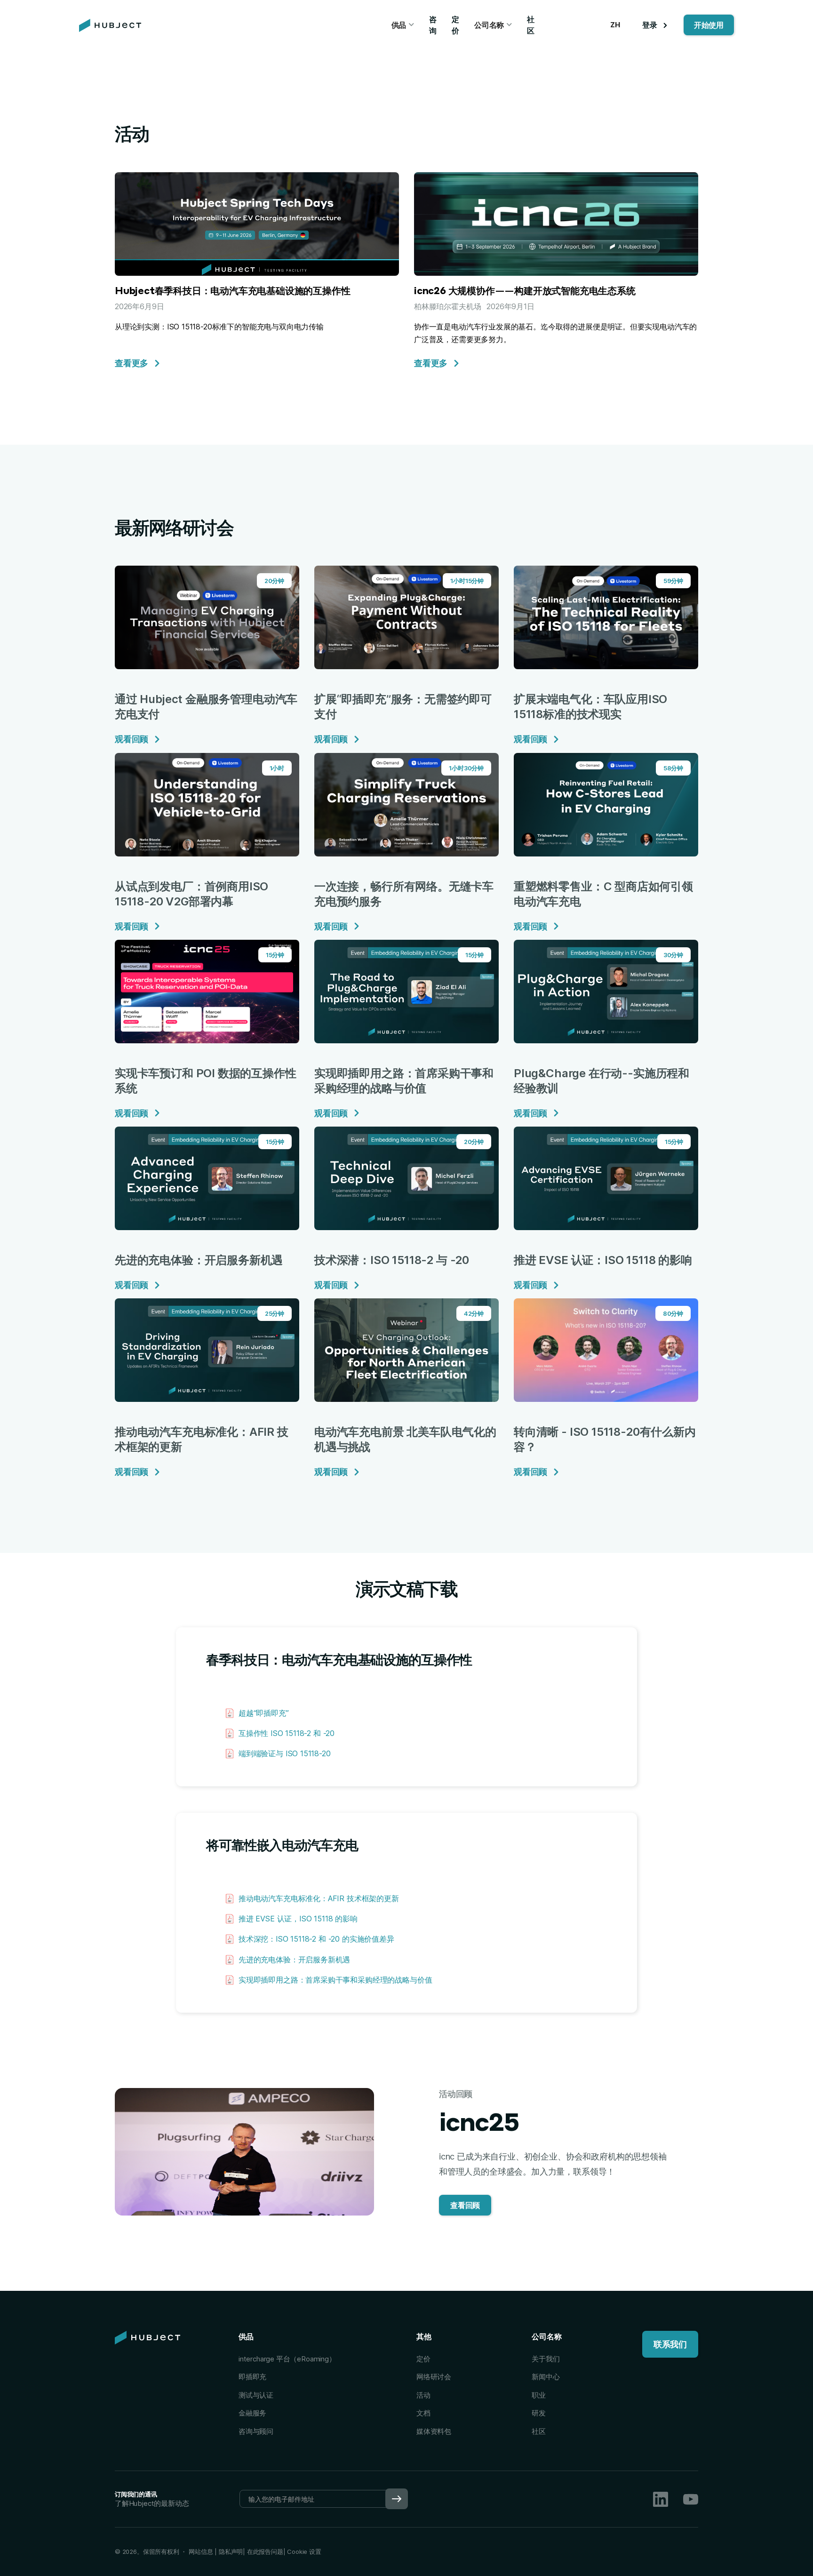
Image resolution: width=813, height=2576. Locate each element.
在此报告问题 (265, 2552)
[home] (110, 25)
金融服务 (252, 2413)
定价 (455, 25)
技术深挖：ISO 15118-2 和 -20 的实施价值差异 (316, 1939)
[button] (403, 25)
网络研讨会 (434, 2377)
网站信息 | (203, 2552)
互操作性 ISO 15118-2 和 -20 (287, 1733)
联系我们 (670, 2344)
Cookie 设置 (304, 2552)
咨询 (433, 25)
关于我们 (546, 2359)
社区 (531, 25)
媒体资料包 (434, 2431)
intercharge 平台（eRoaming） (287, 2359)
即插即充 (252, 2377)
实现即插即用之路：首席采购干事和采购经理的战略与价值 (335, 1980)
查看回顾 (465, 2205)
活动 (423, 2395)
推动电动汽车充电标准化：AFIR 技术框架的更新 (319, 1898)
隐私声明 (230, 2552)
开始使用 (709, 25)
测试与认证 (256, 2395)
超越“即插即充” (264, 1713)
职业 (539, 2395)
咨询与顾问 (256, 2431)
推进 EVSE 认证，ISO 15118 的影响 (298, 1919)
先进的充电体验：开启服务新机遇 (294, 1960)
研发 (539, 2413)
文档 (423, 2413)
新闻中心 (546, 2377)
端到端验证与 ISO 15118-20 (285, 1753)
